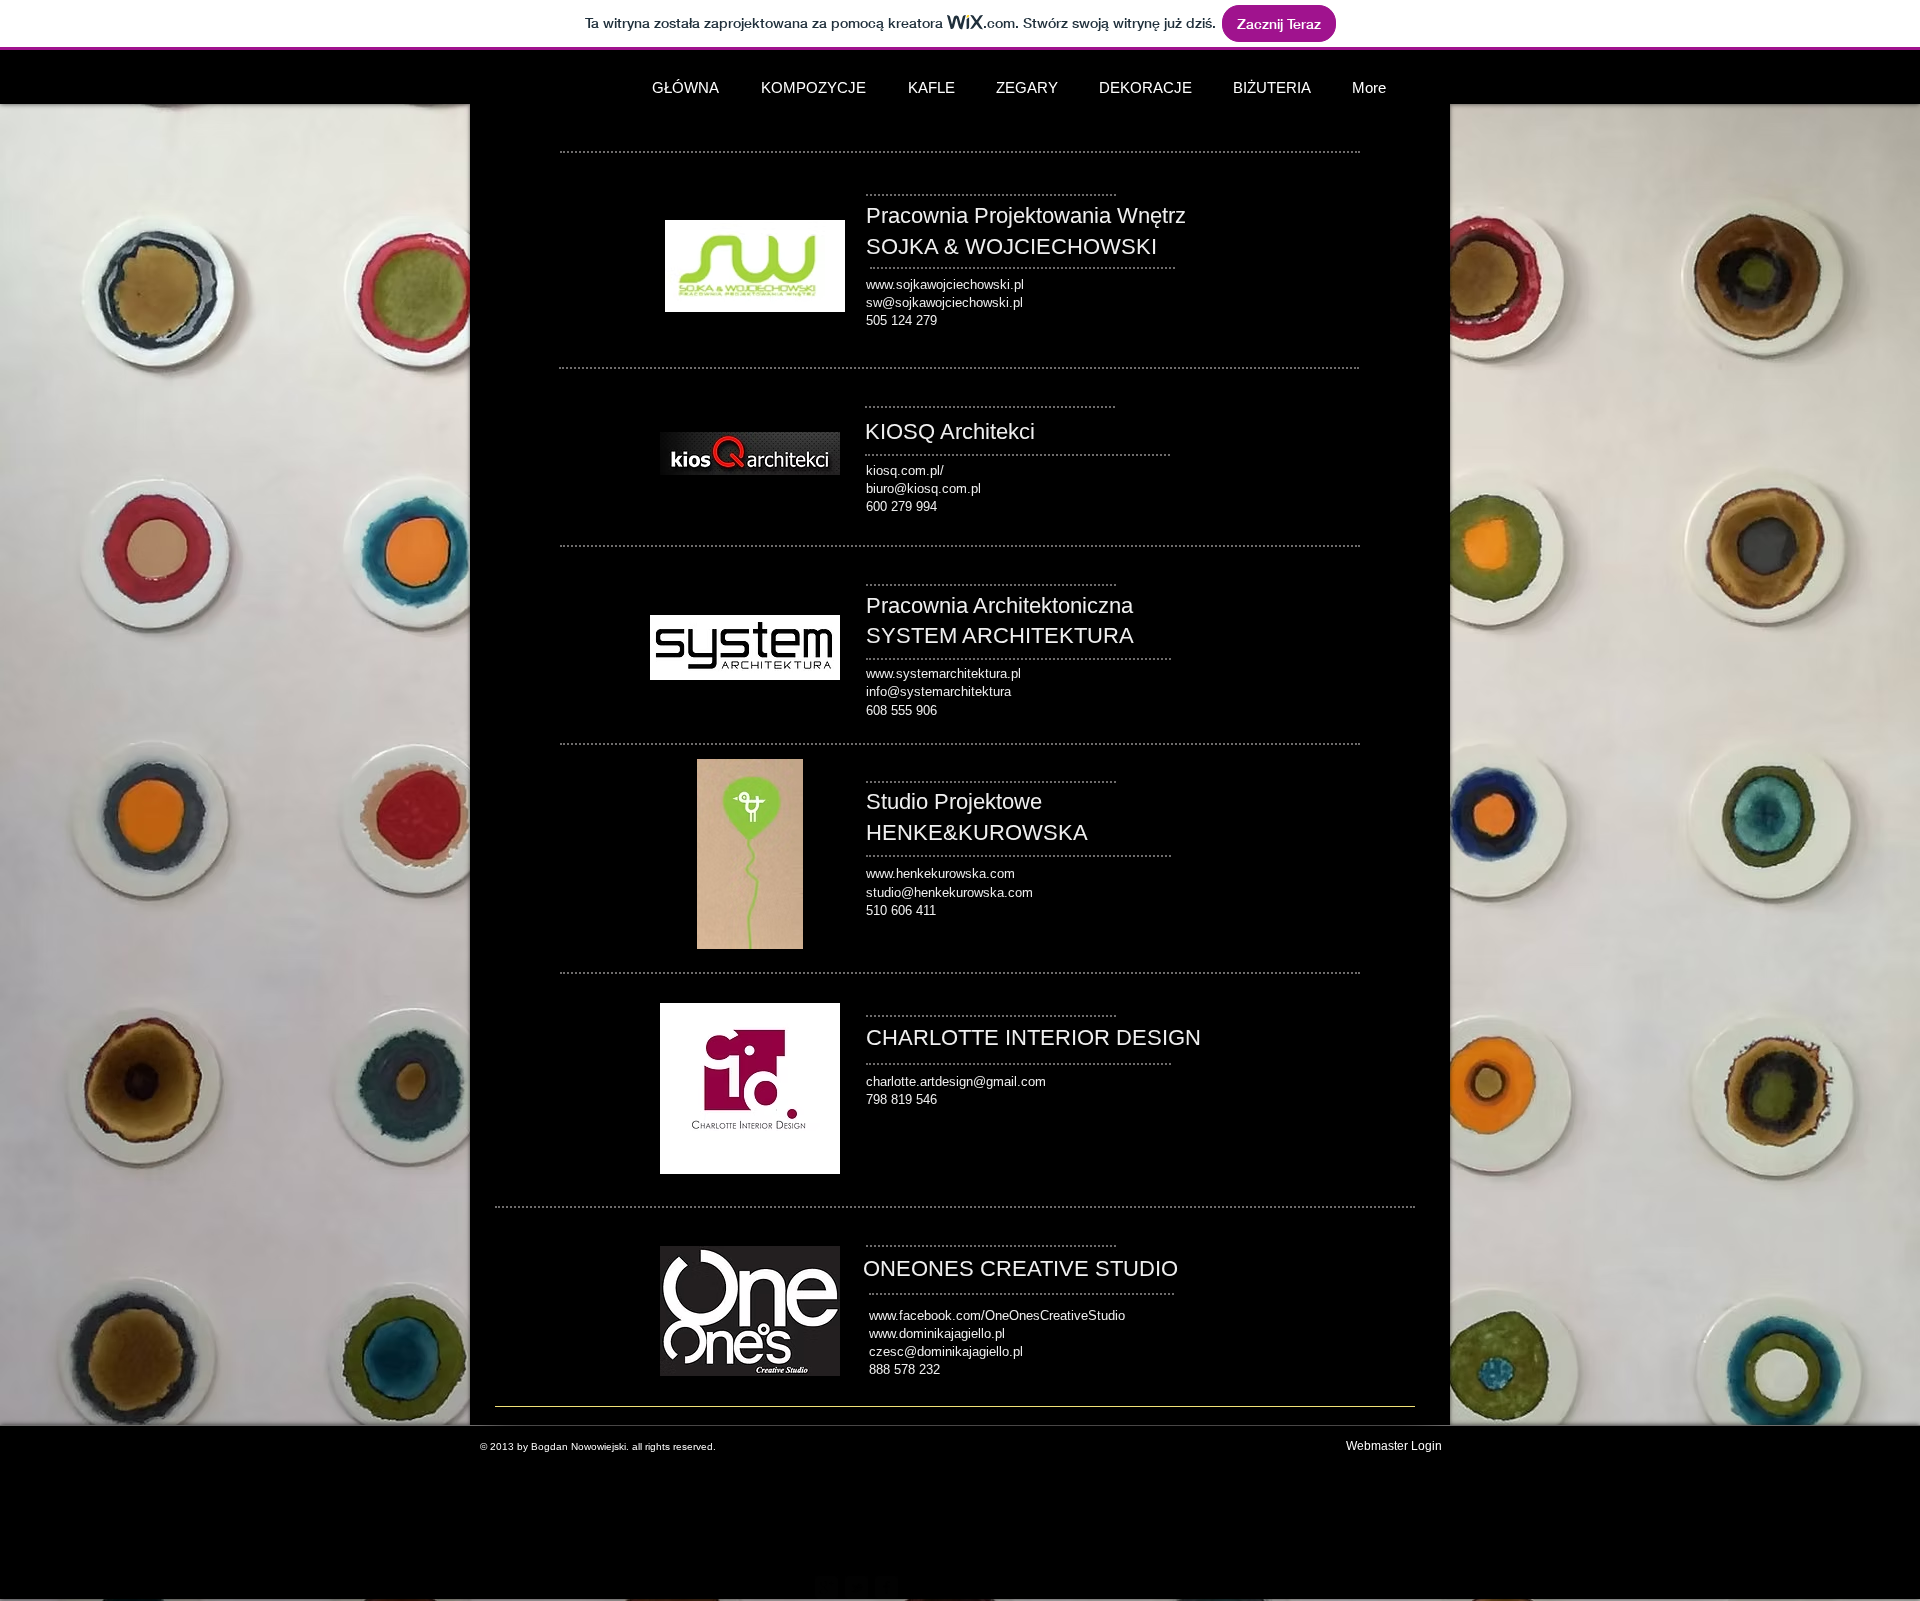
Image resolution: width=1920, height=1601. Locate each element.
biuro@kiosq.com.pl (923, 488)
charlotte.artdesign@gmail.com (956, 1081)
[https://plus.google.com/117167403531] (826, 1587)
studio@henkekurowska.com (949, 892)
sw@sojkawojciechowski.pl (944, 302)
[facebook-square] (886, 1587)
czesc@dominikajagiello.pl (946, 1351)
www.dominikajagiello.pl (937, 1333)
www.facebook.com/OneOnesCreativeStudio (997, 1315)
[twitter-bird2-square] (856, 1587)
